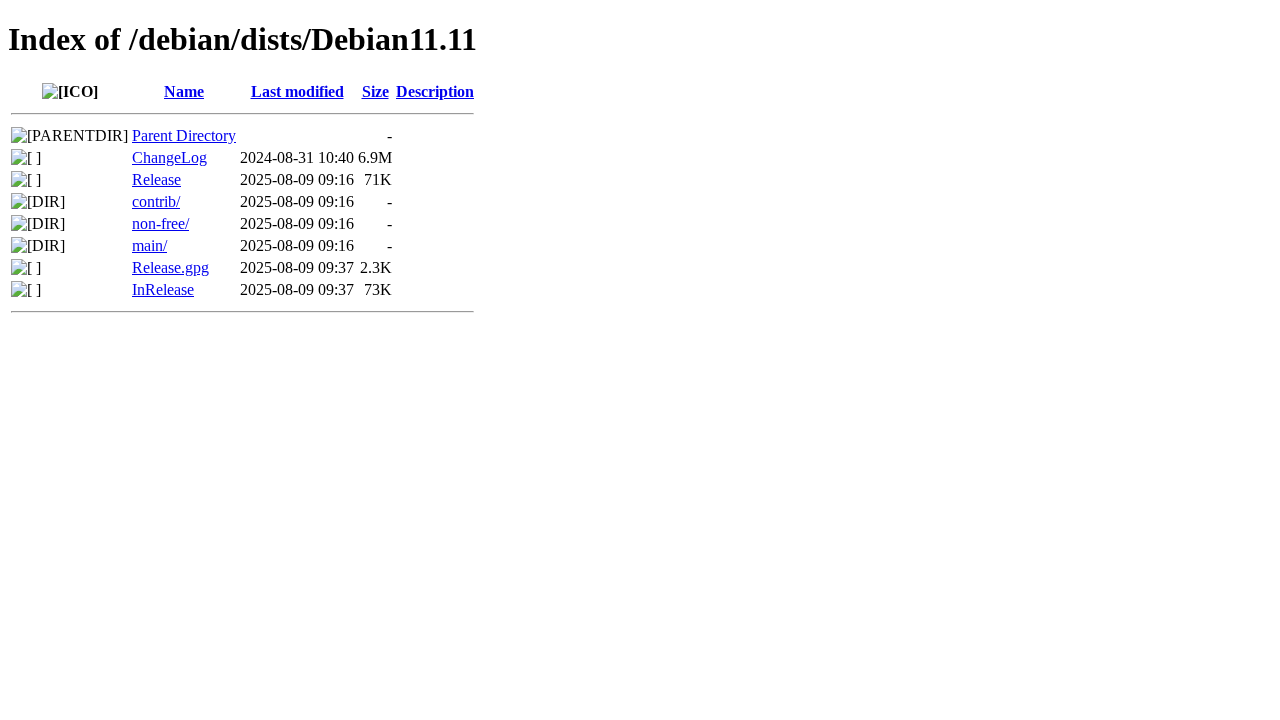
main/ (149, 245)
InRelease (163, 289)
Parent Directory (184, 135)
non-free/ (160, 223)
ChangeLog (169, 157)
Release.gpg (170, 267)
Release (156, 179)
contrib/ (156, 201)
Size (375, 91)
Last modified (297, 91)
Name (184, 91)
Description (435, 91)
